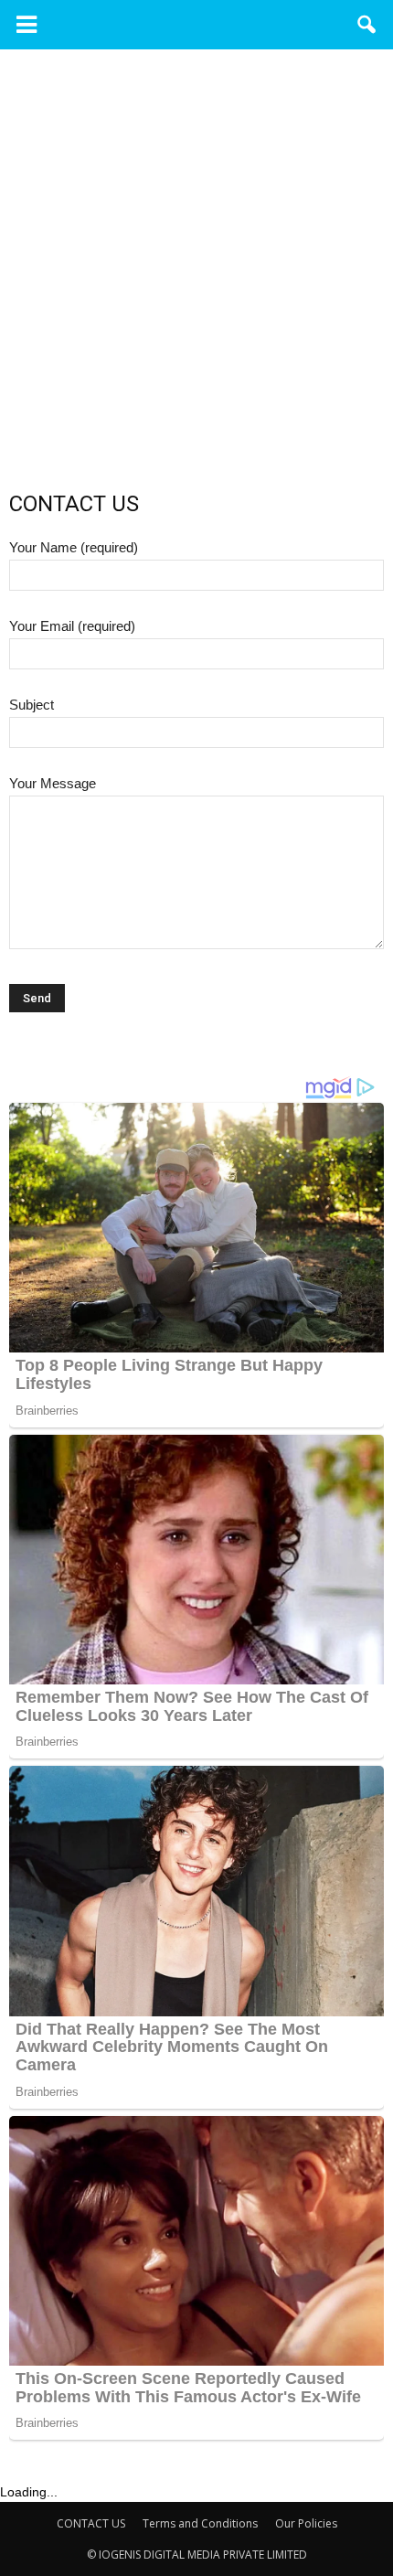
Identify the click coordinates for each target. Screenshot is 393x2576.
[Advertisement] (196, 294)
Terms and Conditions (200, 2523)
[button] (367, 25)
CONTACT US (91, 2523)
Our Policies (306, 2523)
